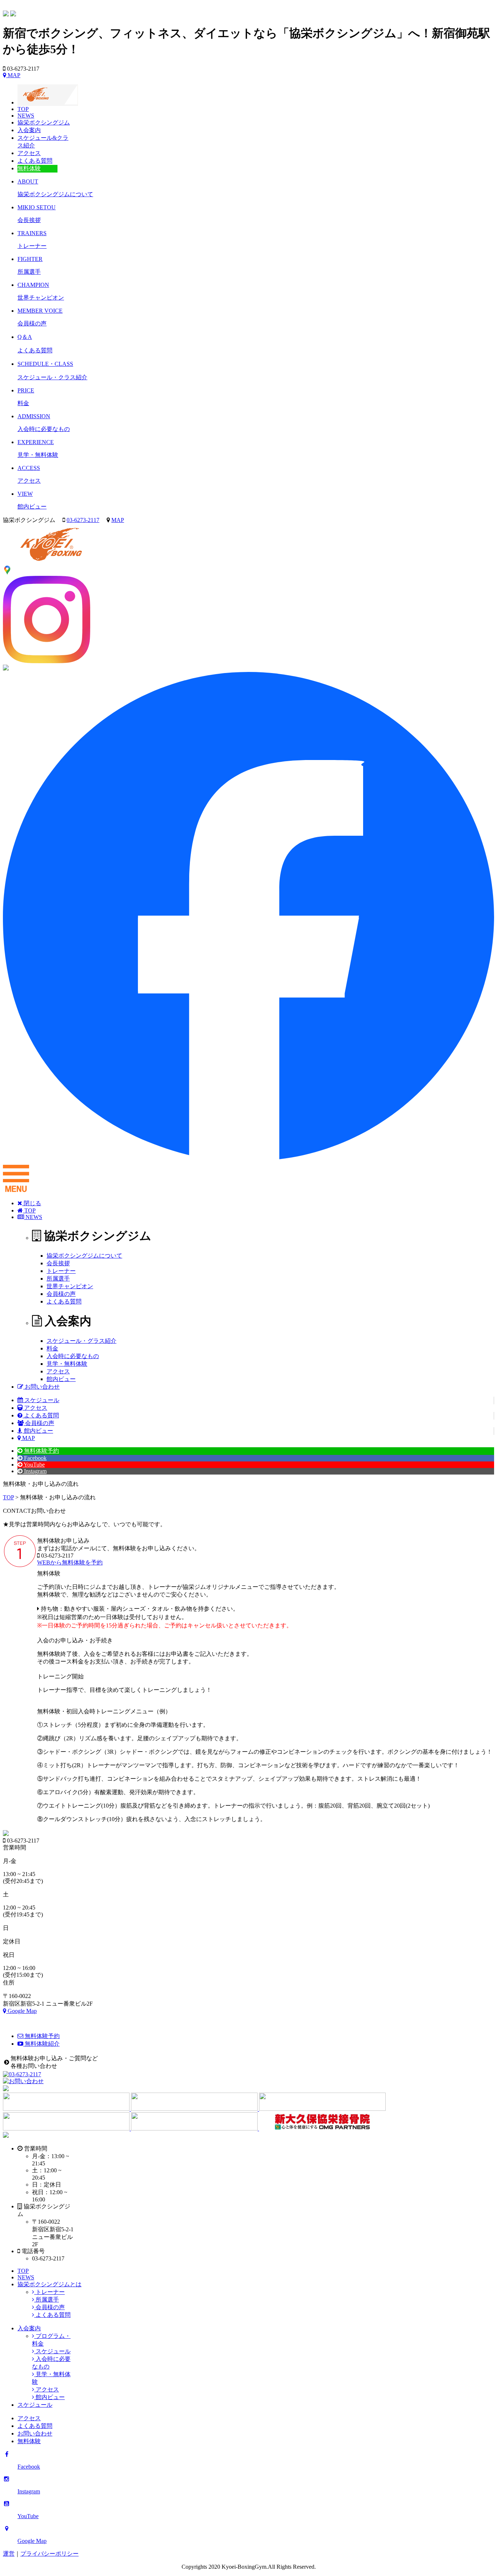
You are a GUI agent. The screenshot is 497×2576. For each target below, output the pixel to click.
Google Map (21, 2011)
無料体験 (29, 2441)
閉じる (32, 1203)
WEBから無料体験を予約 (70, 1562)
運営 (9, 2554)
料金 (52, 1348)
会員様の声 (61, 1294)
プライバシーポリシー (49, 2554)
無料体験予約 (41, 1451)
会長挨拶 (58, 1263)
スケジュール (41, 1400)
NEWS (33, 1217)
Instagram (35, 1471)
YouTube (34, 1465)
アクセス (58, 1371)
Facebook (35, 1458)
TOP (29, 1210)
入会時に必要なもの (73, 1356)
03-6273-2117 (83, 520)
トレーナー (61, 1271)
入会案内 (29, 2328)
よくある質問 (64, 1301)
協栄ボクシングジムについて (84, 1256)
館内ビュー (61, 1379)
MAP (13, 75)
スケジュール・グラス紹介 (81, 1341)
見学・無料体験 (67, 1364)
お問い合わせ (41, 1387)
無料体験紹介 (41, 2044)
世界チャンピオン (70, 1286)
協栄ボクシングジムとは (49, 2284)
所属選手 (58, 1279)
